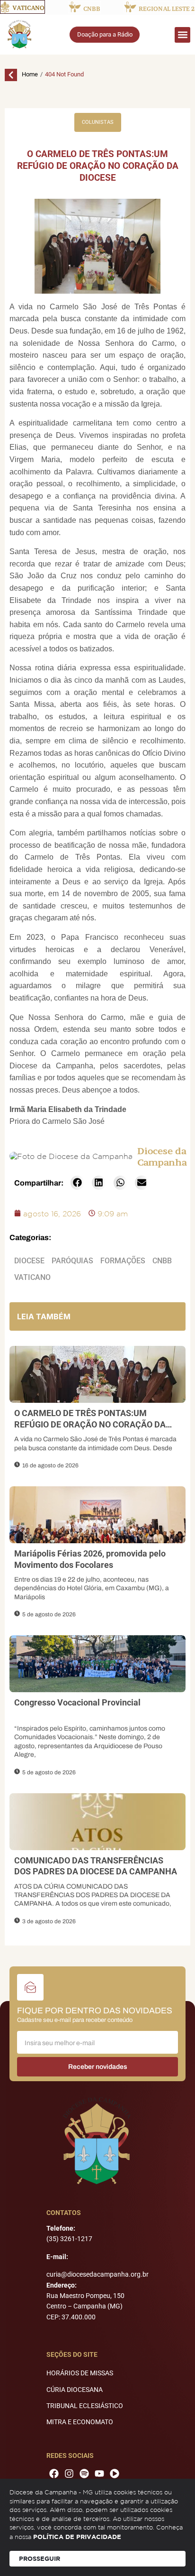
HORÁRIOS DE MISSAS (80, 2373)
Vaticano (32, 1277)
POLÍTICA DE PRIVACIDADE (77, 2537)
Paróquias (72, 1261)
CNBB (162, 1261)
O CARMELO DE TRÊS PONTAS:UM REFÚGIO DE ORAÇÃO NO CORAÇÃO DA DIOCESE (90, 1424)
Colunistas (98, 122)
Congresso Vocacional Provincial (77, 1702)
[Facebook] (54, 2474)
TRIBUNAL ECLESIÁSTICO (85, 2406)
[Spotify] (84, 2474)
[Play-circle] (115, 2474)
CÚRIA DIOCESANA (75, 2390)
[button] (182, 35)
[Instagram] (69, 2474)
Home (30, 74)
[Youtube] (99, 2474)
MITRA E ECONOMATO (80, 2422)
